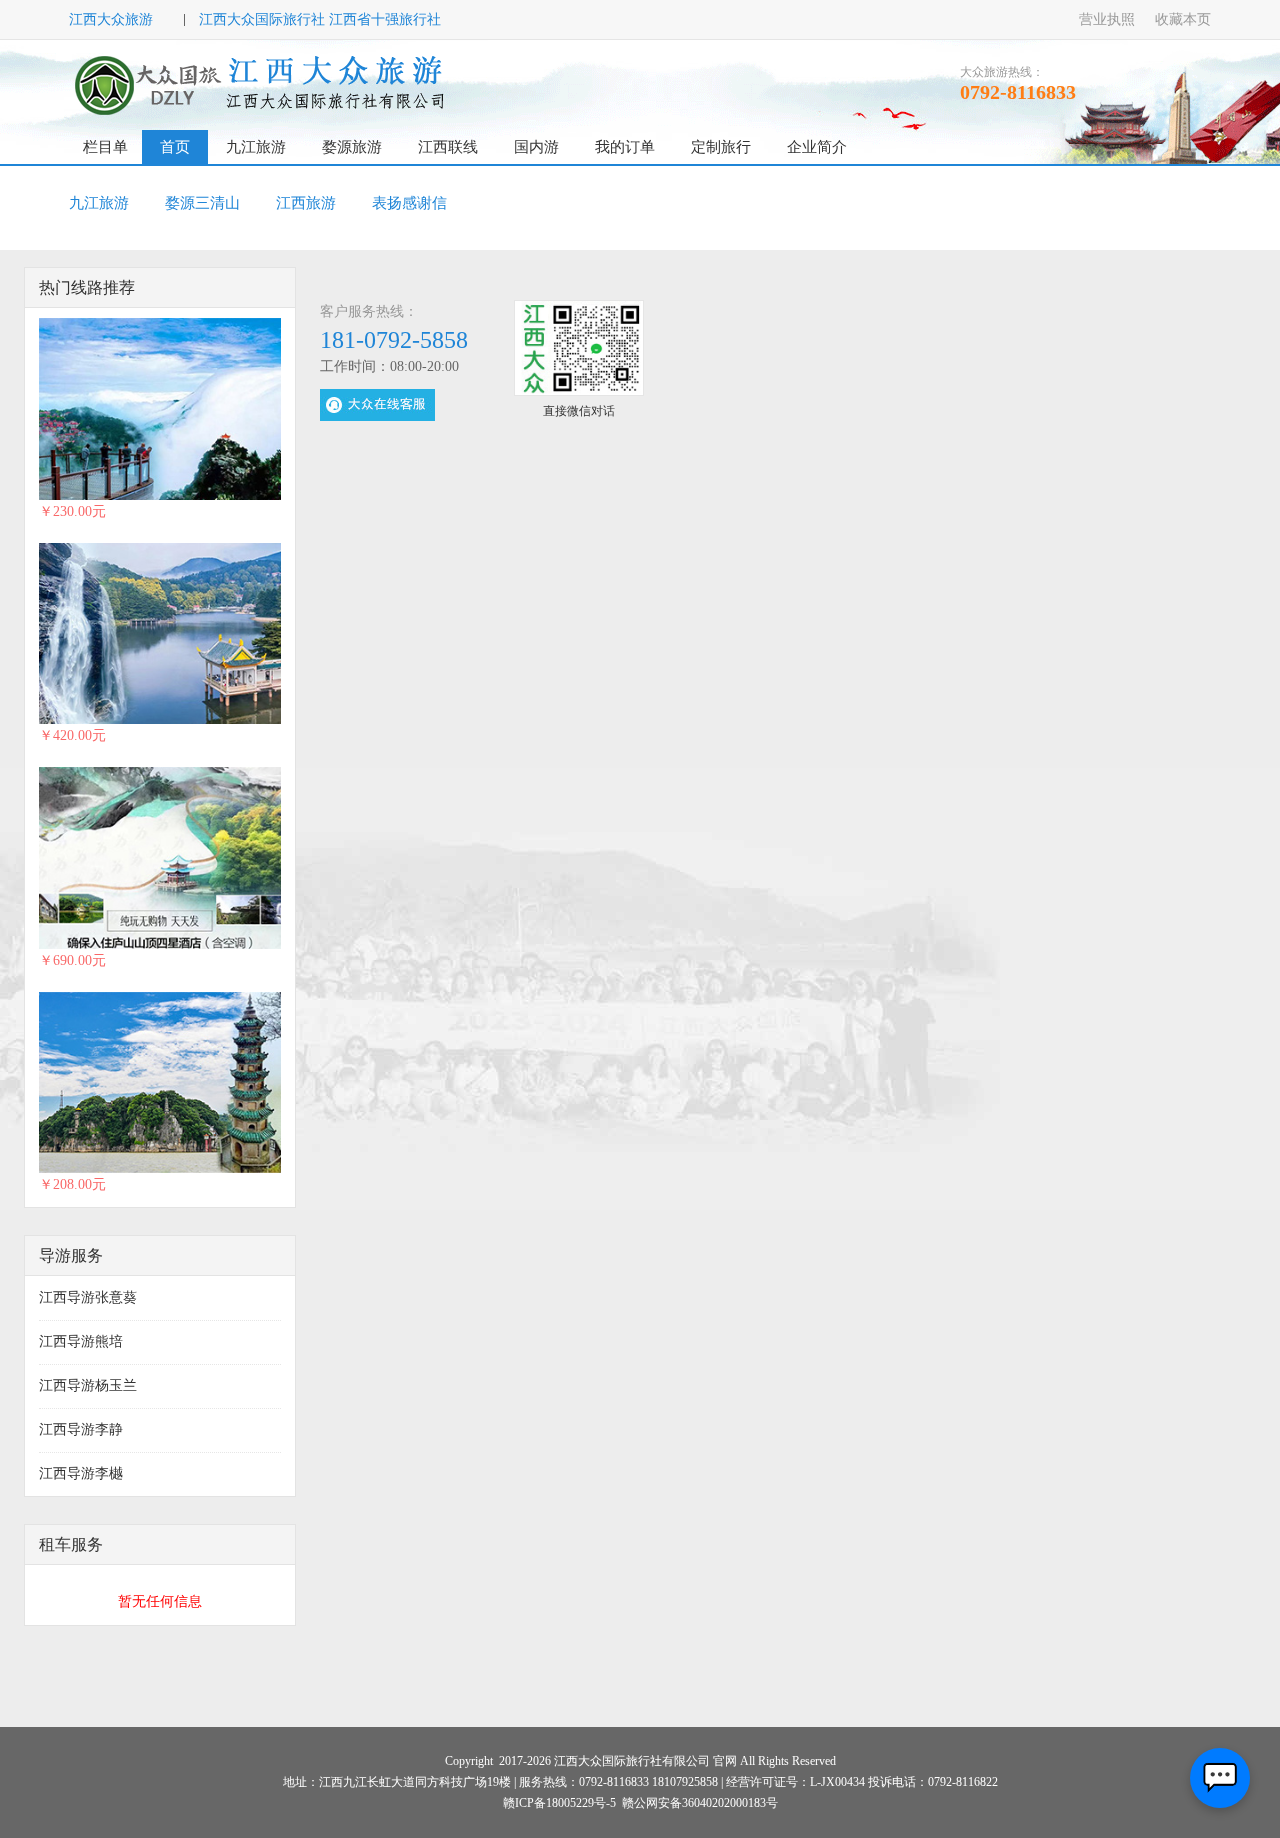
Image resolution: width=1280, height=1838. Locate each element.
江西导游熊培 (81, 1341)
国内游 (536, 147)
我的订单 (625, 147)
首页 (175, 147)
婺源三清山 (202, 203)
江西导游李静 (81, 1429)
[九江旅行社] (262, 85)
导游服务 (71, 1255)
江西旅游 (306, 203)
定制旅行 (721, 147)
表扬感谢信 (409, 203)
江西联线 (448, 147)
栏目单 (105, 147)
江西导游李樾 (81, 1473)
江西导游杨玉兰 (88, 1385)
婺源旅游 (352, 147)
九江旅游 (256, 147)
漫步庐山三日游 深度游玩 (362, 856)
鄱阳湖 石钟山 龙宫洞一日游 (371, 1081)
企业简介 (817, 147)
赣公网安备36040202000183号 (700, 1803)
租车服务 (71, 1544)
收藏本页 (1183, 19)
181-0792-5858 (394, 340)
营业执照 (1107, 19)
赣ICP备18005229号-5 (559, 1803)
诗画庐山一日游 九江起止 (362, 407)
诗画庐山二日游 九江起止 (362, 632)
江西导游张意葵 (88, 1297)
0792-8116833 (1018, 92)
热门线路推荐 (87, 287)
